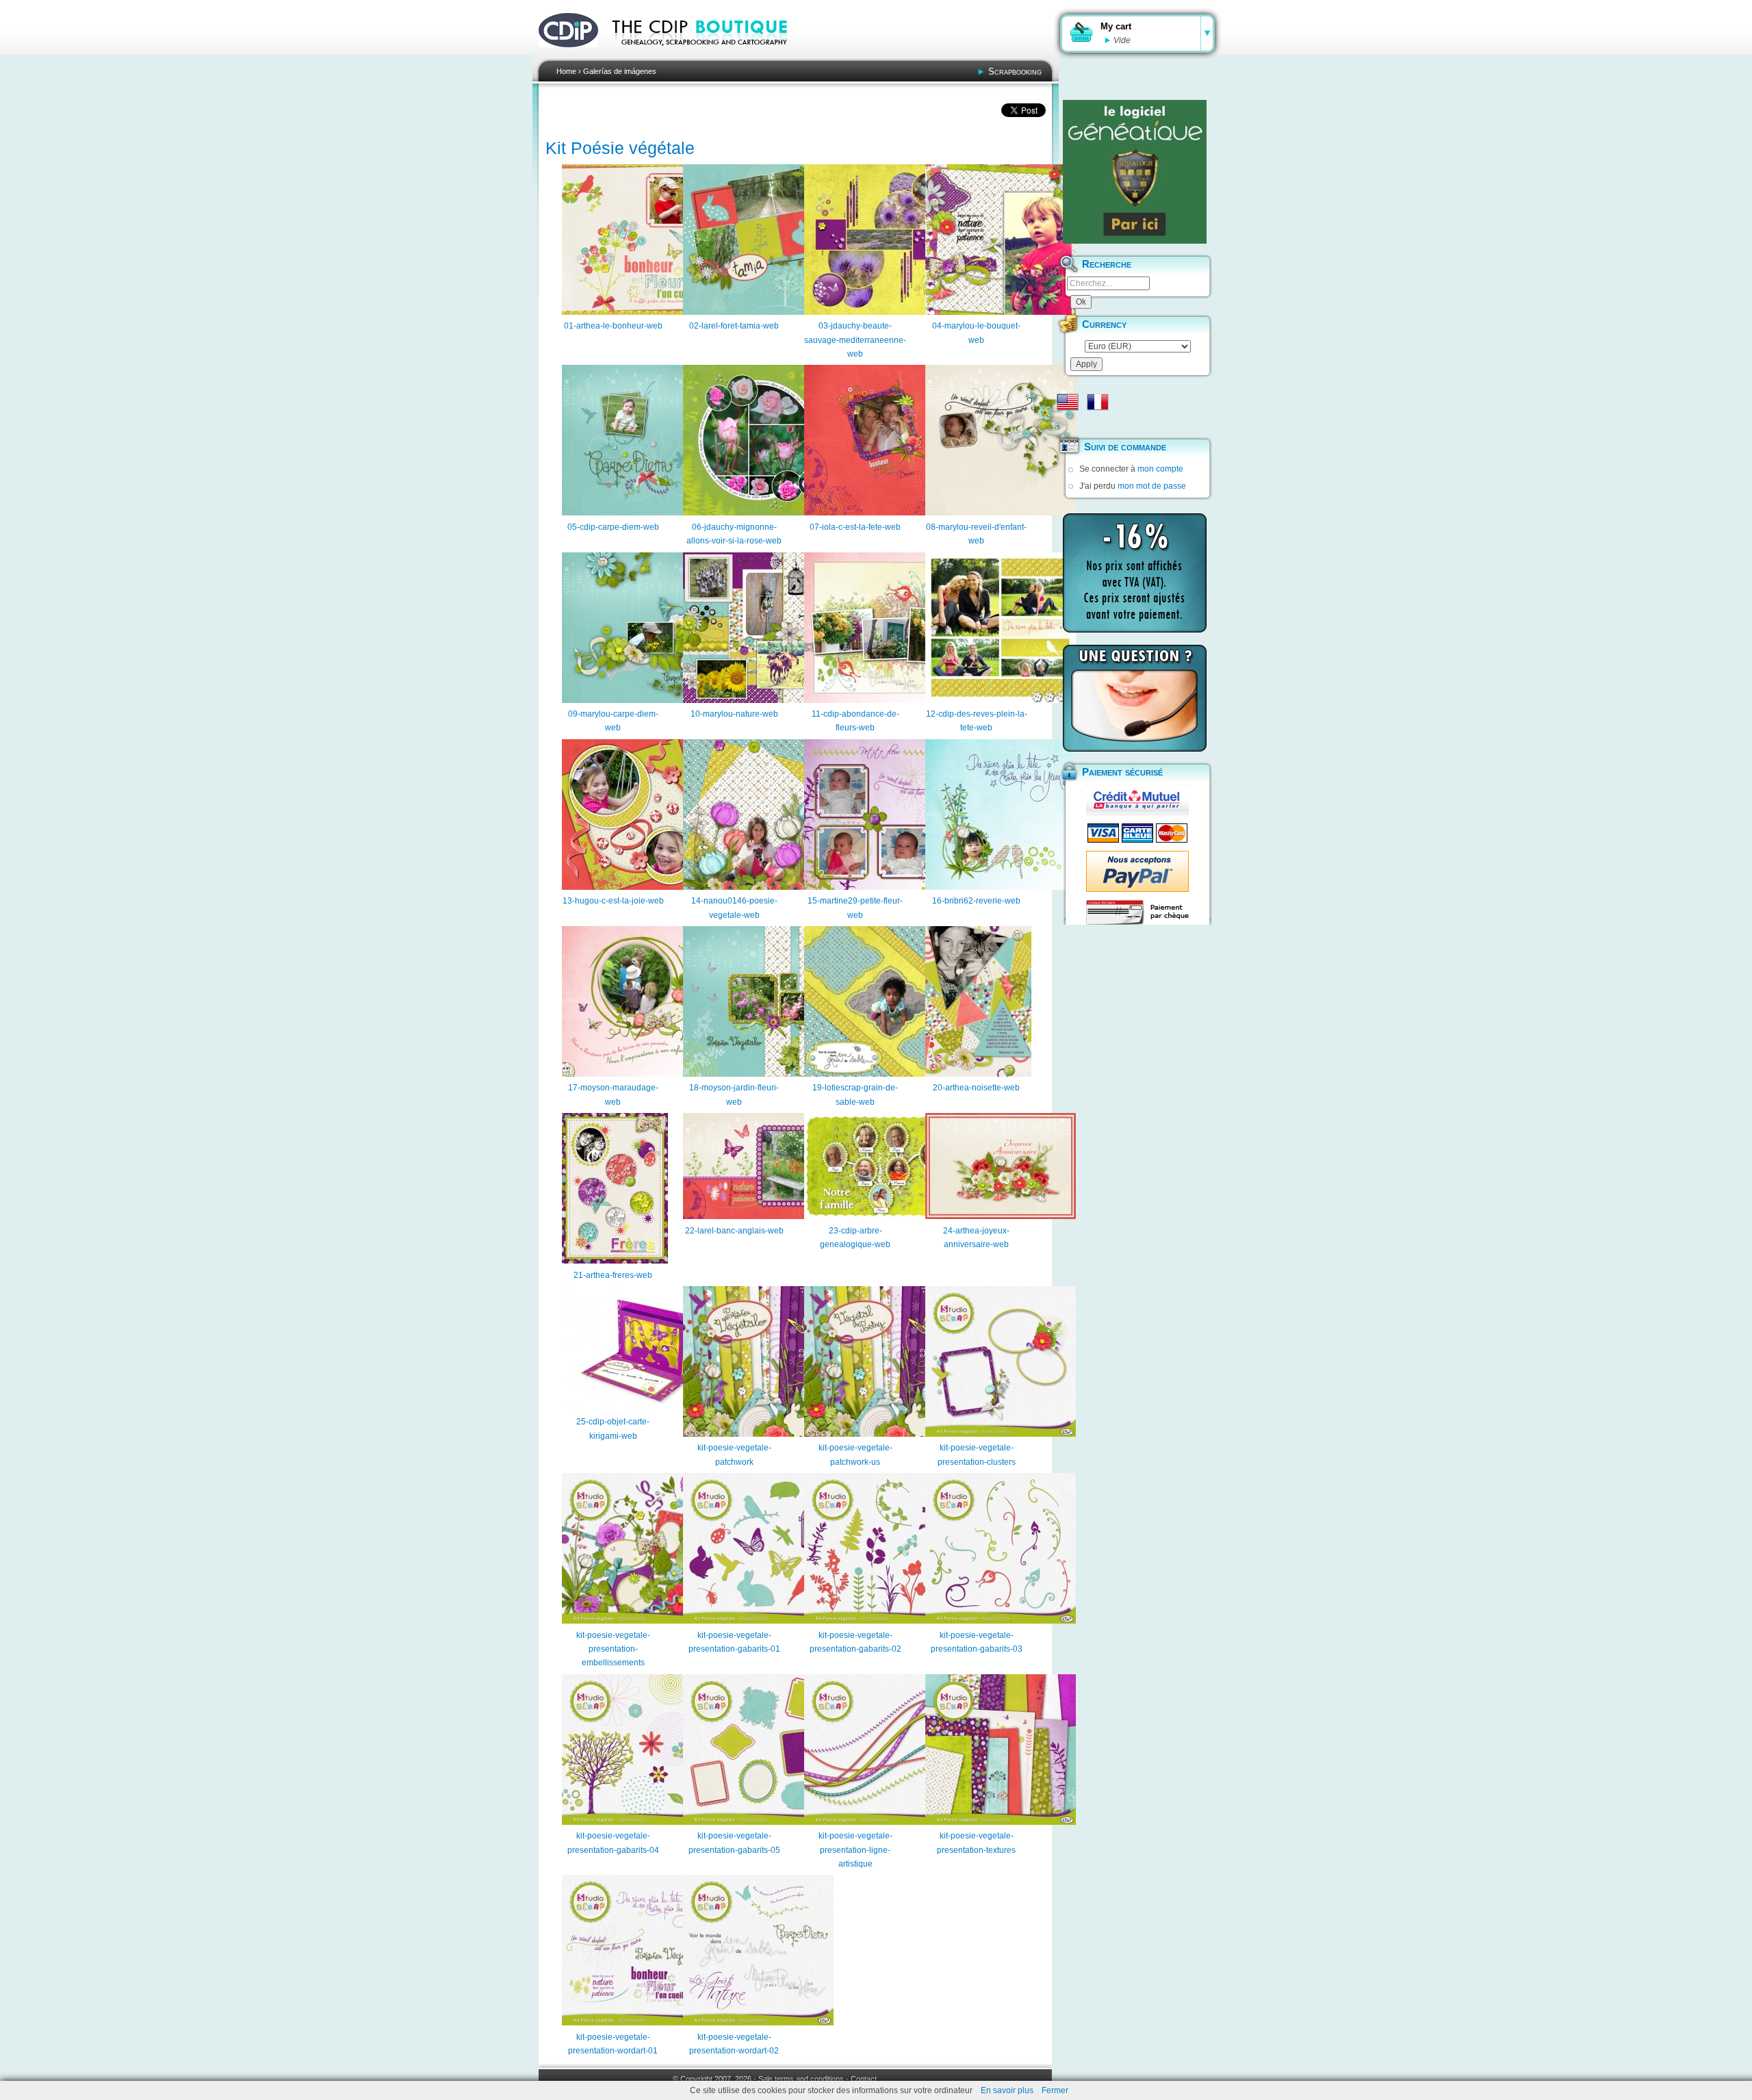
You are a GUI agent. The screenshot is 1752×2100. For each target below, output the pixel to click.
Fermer (1055, 2090)
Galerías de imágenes (620, 71)
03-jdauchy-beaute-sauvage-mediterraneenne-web (855, 340)
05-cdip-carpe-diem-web (613, 527)
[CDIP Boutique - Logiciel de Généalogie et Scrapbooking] (709, 55)
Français (1098, 402)
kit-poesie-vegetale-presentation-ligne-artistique (855, 1850)
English (1068, 402)
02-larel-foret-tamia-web (734, 326)
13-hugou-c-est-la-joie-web (613, 901)
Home (566, 71)
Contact (864, 2079)
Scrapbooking (1015, 72)
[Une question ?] (1135, 698)
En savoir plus (1007, 2090)
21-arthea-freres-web (613, 1275)
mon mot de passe (1152, 486)
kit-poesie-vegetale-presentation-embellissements (613, 1649)
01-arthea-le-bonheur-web (613, 326)
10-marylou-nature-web (734, 714)
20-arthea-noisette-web (976, 1088)
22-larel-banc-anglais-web (734, 1231)
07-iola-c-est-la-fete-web (855, 527)
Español (1068, 424)
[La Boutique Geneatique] (1135, 172)
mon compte (1160, 469)
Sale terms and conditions (801, 2079)
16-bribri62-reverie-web (976, 901)
